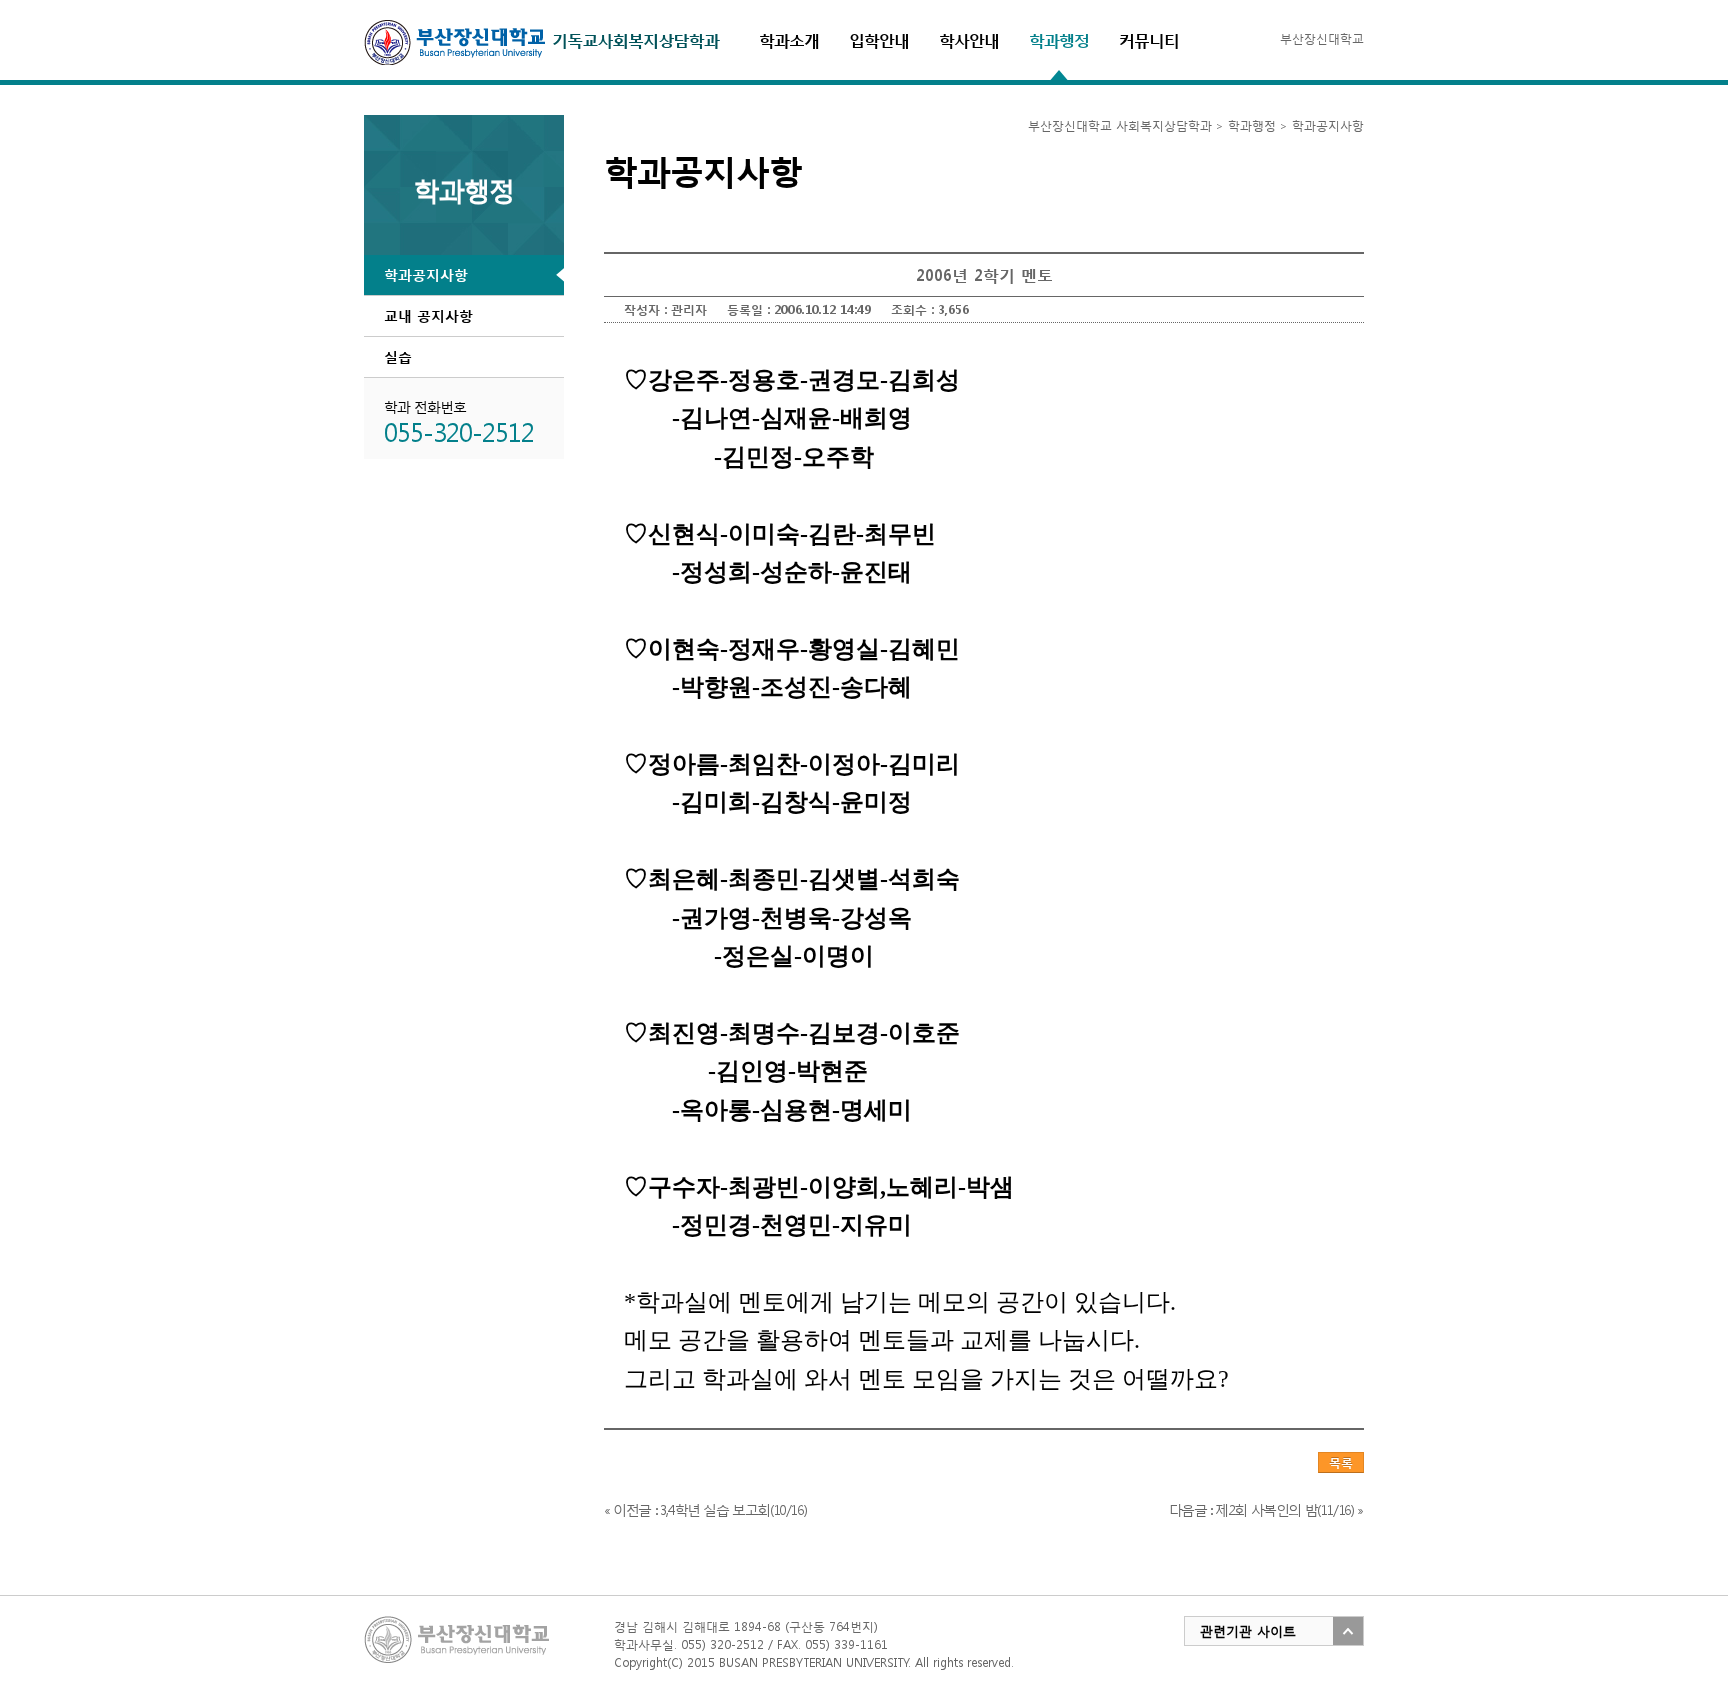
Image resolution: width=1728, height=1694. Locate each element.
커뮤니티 (1149, 39)
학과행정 (1059, 39)
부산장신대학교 (1322, 38)
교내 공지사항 (428, 315)
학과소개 (789, 39)
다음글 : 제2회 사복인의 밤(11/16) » (1266, 1509)
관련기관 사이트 (1248, 1631)
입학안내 (879, 39)
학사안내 (969, 39)
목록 (1341, 1462)
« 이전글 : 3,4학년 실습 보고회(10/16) (705, 1509)
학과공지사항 (426, 274)
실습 (398, 356)
